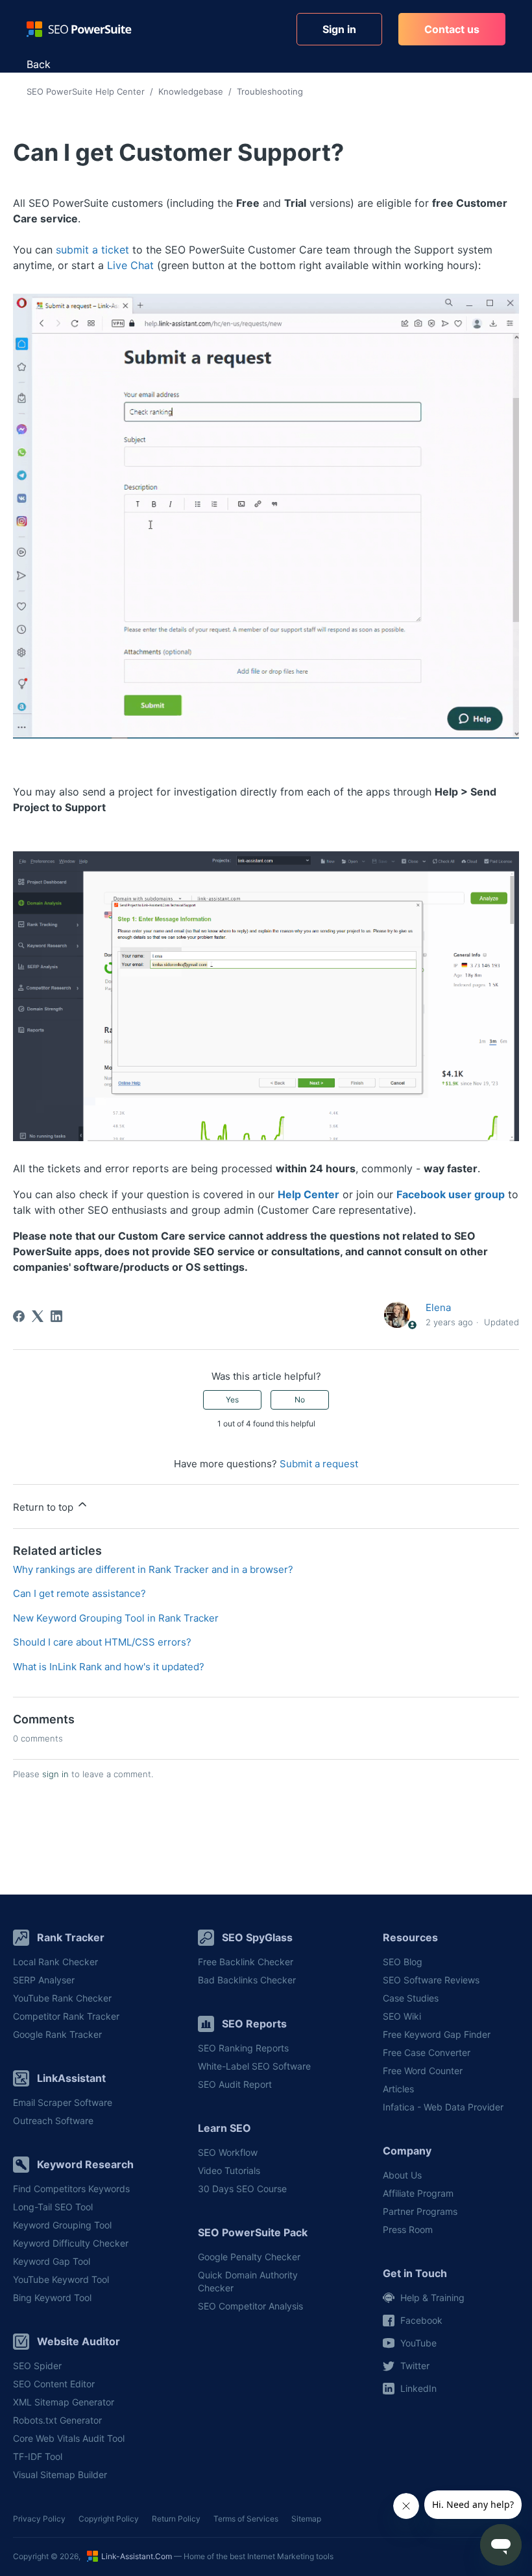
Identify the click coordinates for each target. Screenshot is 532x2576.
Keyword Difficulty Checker (71, 2243)
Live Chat (130, 265)
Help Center (308, 1194)
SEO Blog (403, 1962)
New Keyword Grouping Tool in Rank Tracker (116, 1618)
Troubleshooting (270, 91)
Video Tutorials (229, 2170)
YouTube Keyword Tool (61, 2279)
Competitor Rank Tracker (66, 2016)
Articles (398, 2089)
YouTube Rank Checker (62, 1998)
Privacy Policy (39, 2519)
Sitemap (306, 2519)
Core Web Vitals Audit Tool (69, 2438)
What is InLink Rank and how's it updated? (109, 1667)
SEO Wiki (402, 2016)
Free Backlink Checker (246, 1962)
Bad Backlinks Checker (247, 1980)
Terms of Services (246, 2519)
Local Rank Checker (55, 1962)
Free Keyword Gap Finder (437, 2034)
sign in (55, 1774)
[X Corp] (38, 1316)
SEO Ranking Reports (243, 2048)
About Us (402, 2175)
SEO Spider (37, 2366)
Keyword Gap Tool (52, 2261)
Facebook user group (451, 1194)
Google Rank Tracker (57, 2034)
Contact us (452, 29)
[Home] (79, 29)
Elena (438, 1307)
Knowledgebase (191, 91)
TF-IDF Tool (38, 2456)
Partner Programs (420, 2211)
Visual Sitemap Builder (60, 2475)
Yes (232, 1400)
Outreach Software (53, 2121)
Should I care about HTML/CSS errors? (102, 1642)
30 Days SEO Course (242, 2189)
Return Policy (176, 2519)
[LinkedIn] (56, 1316)
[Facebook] (19, 1316)
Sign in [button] (339, 29)
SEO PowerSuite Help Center (86, 91)
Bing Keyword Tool (52, 2298)
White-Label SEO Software (254, 2066)
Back (39, 64)
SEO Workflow (228, 2152)
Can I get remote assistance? (79, 1593)
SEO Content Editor (54, 2384)
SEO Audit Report (235, 2084)
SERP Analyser (44, 1980)
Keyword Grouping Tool (62, 2225)
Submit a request (319, 1464)
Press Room (408, 2229)
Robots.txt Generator (57, 2420)
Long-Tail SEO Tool (53, 2207)
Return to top (44, 1507)
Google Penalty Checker (249, 2257)
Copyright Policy (109, 2519)
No (300, 1400)
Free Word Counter (423, 2071)
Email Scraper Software (63, 2102)
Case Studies (411, 1998)
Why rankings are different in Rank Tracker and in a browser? (153, 1569)
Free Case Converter (427, 2052)
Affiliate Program (418, 2193)
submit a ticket (92, 250)
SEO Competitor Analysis (250, 2306)
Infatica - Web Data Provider (443, 2107)
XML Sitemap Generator (64, 2402)
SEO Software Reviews (431, 1980)
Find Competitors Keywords (71, 2189)
